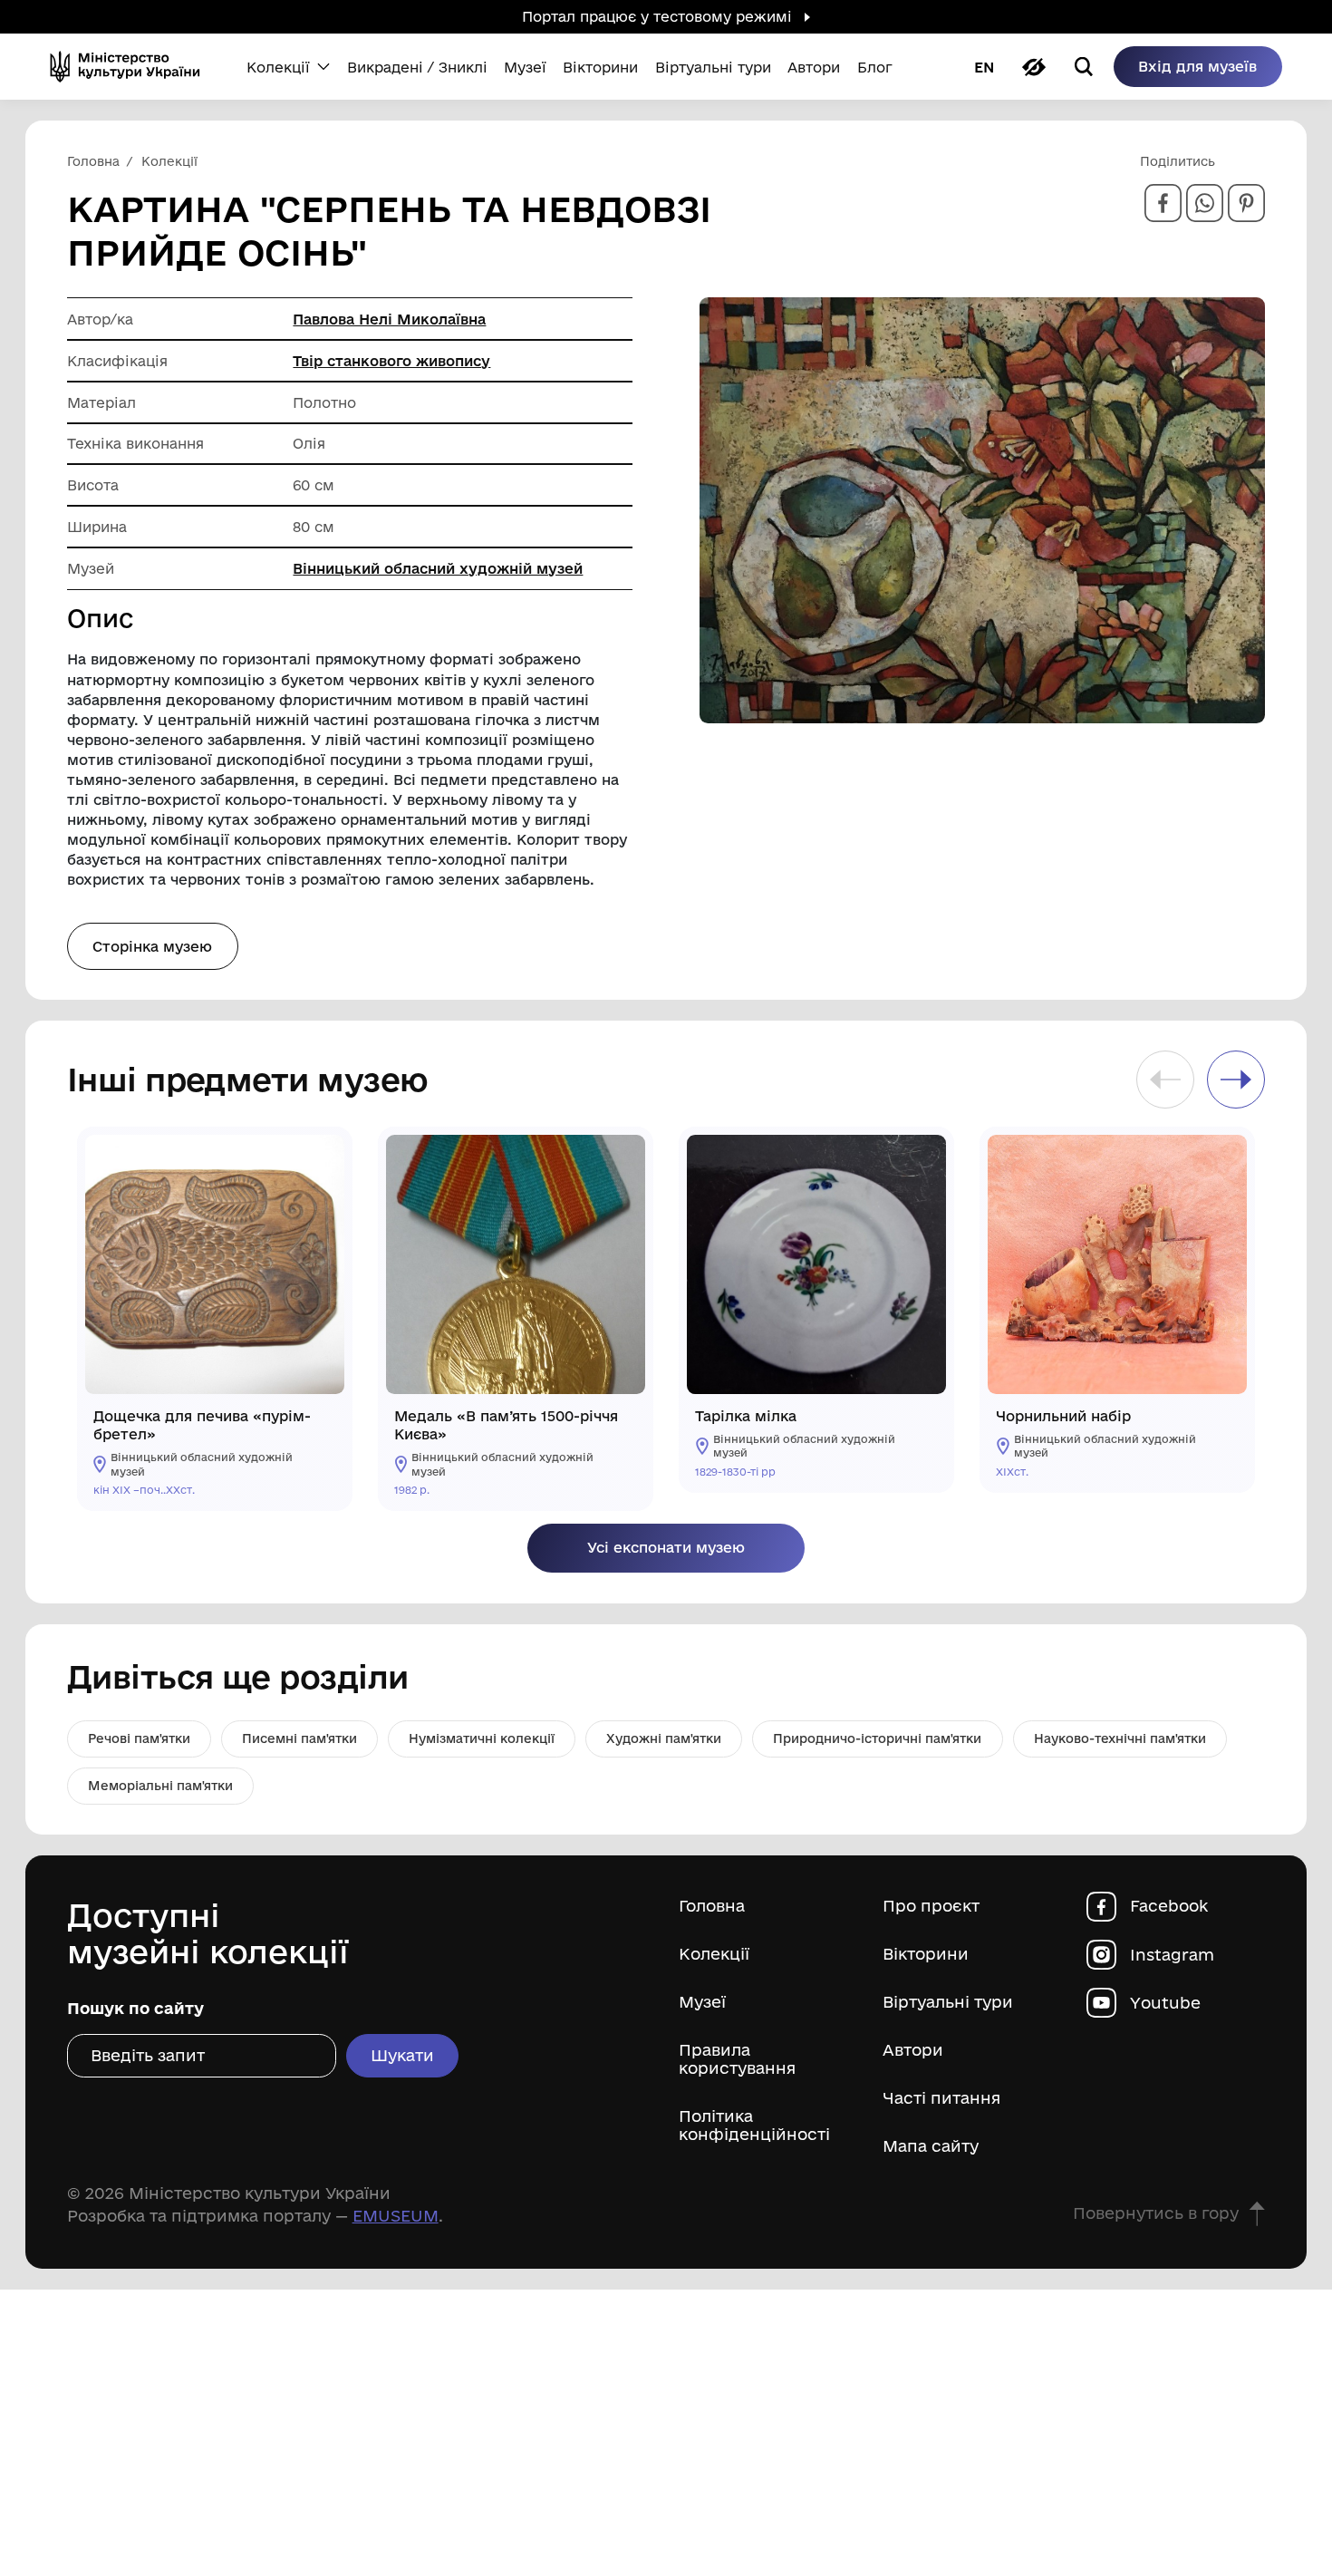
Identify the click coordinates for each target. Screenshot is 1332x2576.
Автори (913, 2050)
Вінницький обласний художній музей (438, 568)
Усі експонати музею (666, 1547)
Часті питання (941, 2098)
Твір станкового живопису (391, 361)
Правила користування (737, 2059)
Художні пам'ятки (664, 1738)
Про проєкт (931, 1906)
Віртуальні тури (948, 2002)
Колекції (714, 1954)
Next (1236, 1080)
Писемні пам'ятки (299, 1738)
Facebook (1169, 1906)
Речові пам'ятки (139, 1738)
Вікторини (926, 1954)
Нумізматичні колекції (482, 1738)
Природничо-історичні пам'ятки (877, 1738)
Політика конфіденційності (754, 2125)
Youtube (1165, 2003)
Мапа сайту (931, 2146)
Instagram (1172, 1954)
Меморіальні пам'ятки (160, 1786)
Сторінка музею (152, 946)
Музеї (702, 2002)
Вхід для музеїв (1197, 66)
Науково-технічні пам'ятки (1120, 1738)
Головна (712, 1906)
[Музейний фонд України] (131, 67)
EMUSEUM (396, 2215)
